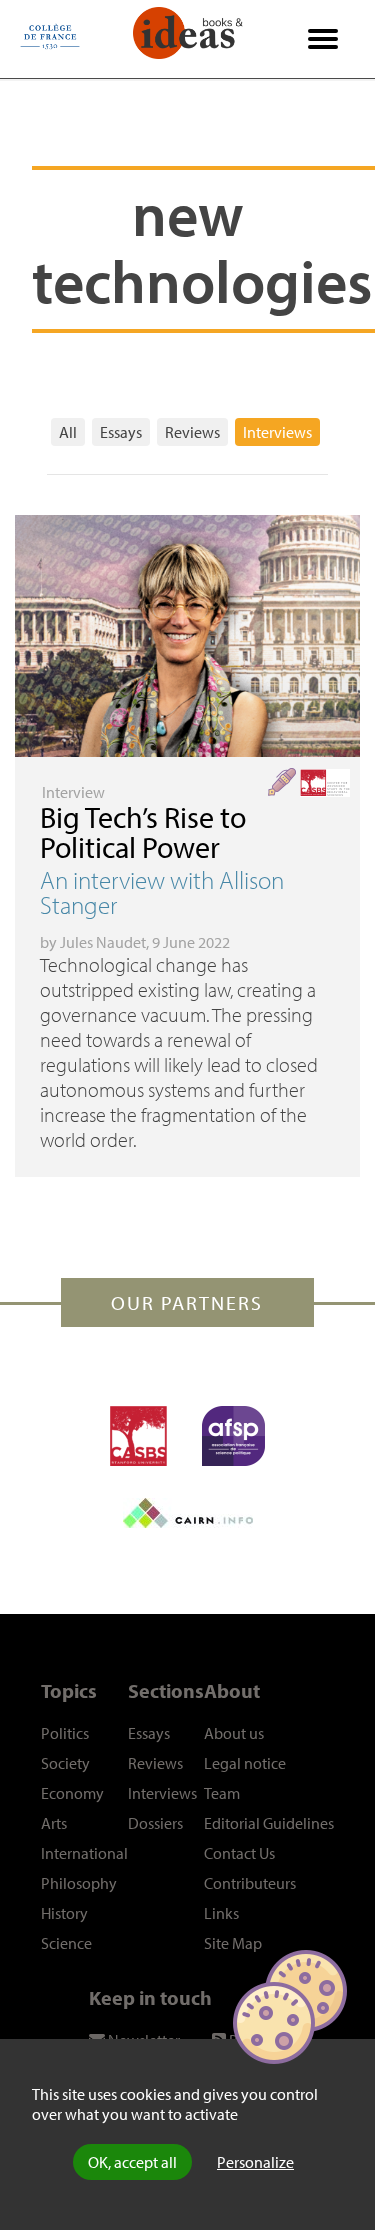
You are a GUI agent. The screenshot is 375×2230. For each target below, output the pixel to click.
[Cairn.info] (188, 1513)
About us (234, 1733)
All (68, 432)
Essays (121, 432)
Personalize (255, 2162)
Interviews (277, 432)
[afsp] (233, 1436)
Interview (73, 792)
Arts (54, 1823)
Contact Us (239, 1853)
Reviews (192, 432)
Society (65, 1763)
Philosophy (79, 1883)
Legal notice (245, 1763)
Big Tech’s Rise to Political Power (143, 832)
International (84, 1853)
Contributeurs (250, 1883)
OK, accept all (132, 2162)
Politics (65, 1733)
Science (66, 1943)
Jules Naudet (103, 942)
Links (221, 1913)
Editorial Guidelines (269, 1823)
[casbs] (138, 1436)
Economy (72, 1793)
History (64, 1913)
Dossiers (155, 1823)
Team (222, 1793)
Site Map (233, 1943)
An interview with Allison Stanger (162, 892)
